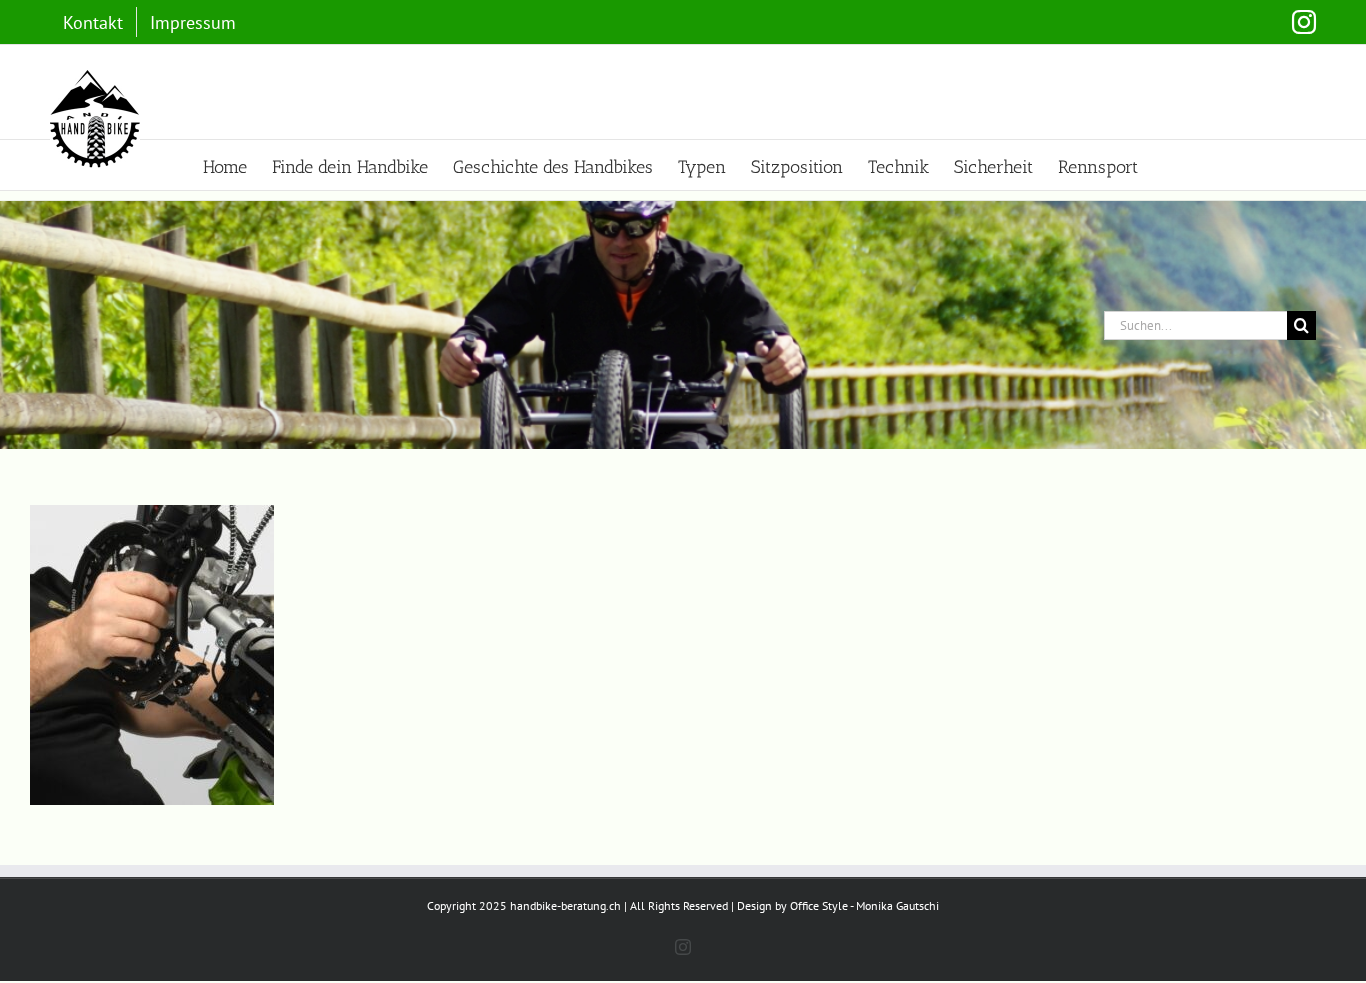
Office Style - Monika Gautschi (864, 905)
